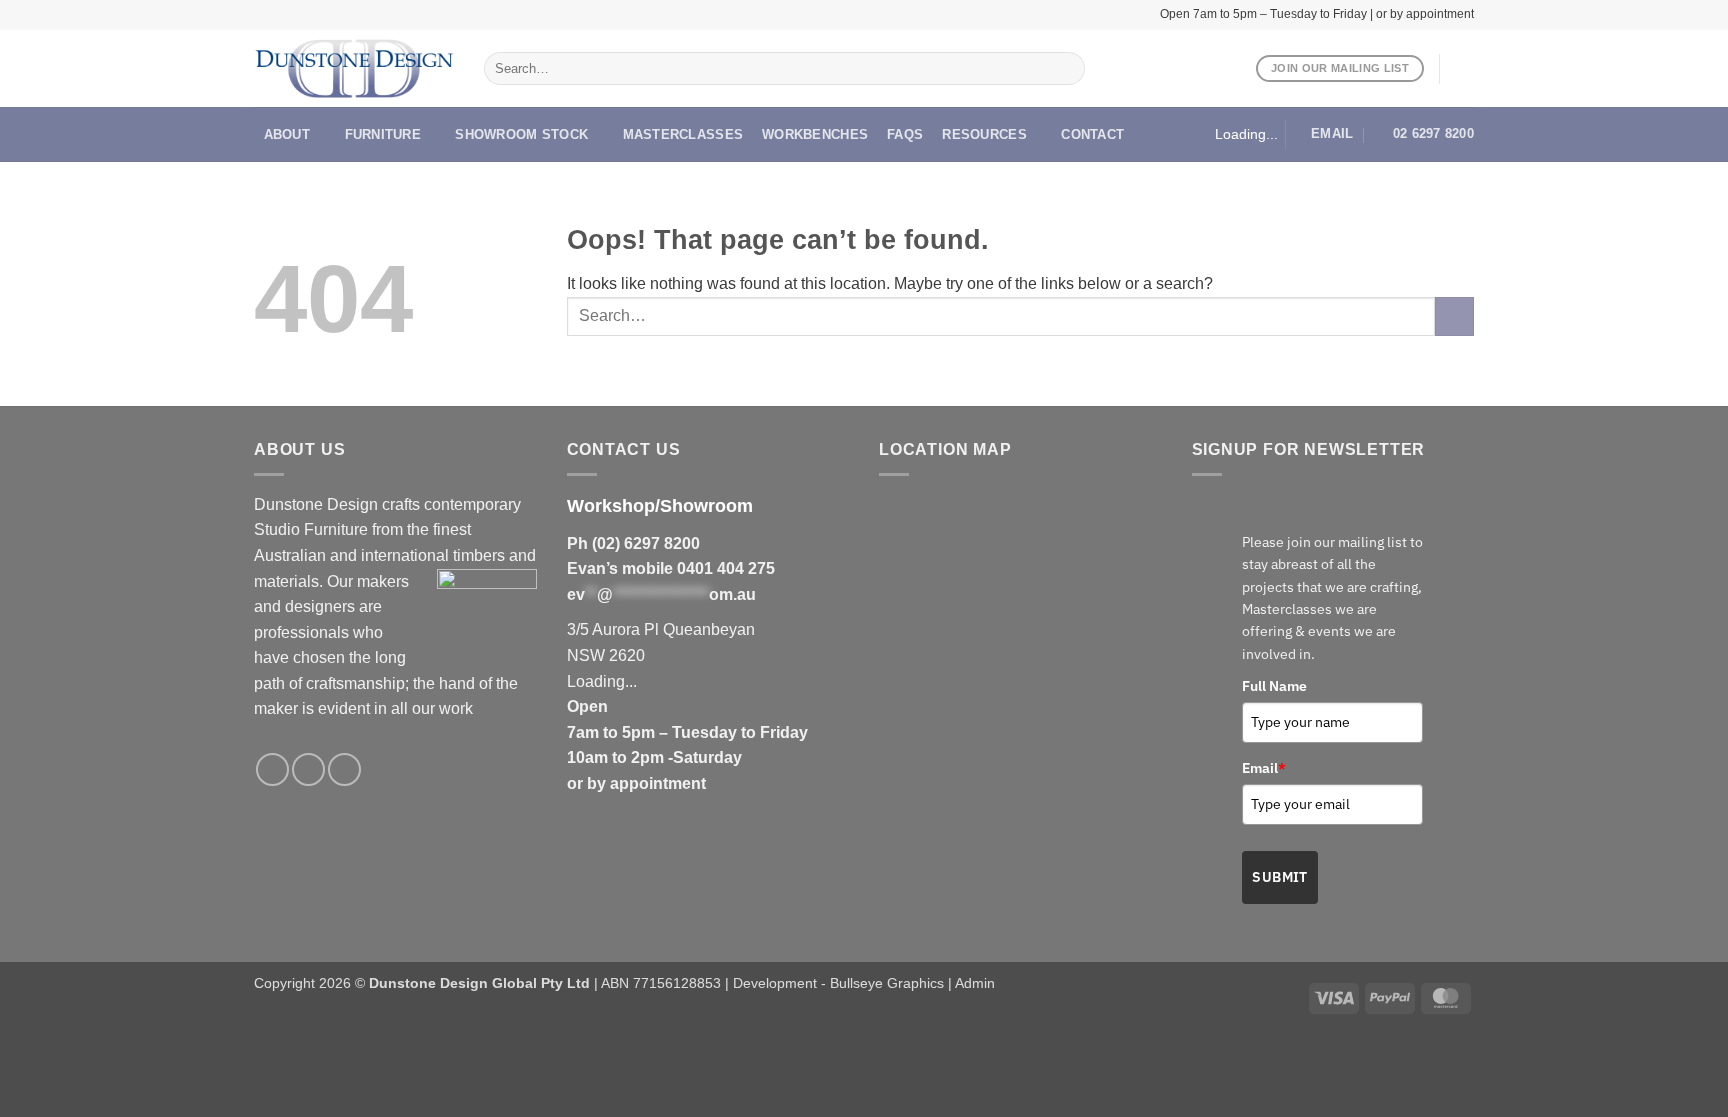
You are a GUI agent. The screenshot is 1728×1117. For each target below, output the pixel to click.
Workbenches (815, 134)
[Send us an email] (344, 769)
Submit (1280, 877)
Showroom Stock (521, 134)
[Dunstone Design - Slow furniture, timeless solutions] (354, 69)
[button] (1464, 69)
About (287, 134)
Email (1264, 768)
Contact (1092, 134)
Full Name (1274, 686)
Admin (975, 983)
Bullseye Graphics (887, 983)
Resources (984, 134)
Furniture (383, 134)
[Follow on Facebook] (272, 769)
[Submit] (1065, 69)
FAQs (905, 134)
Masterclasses (683, 134)
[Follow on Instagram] (308, 769)
